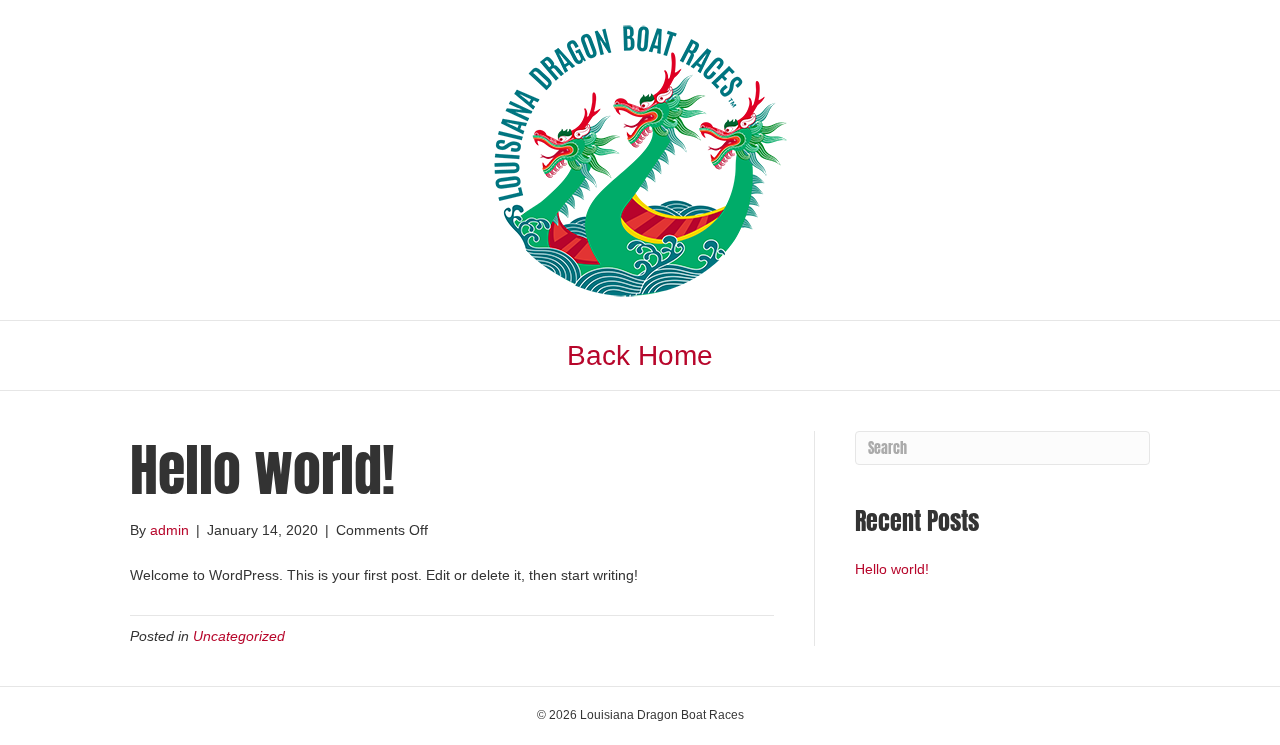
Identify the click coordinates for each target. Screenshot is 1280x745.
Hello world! (892, 569)
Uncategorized (239, 636)
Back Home (640, 355)
